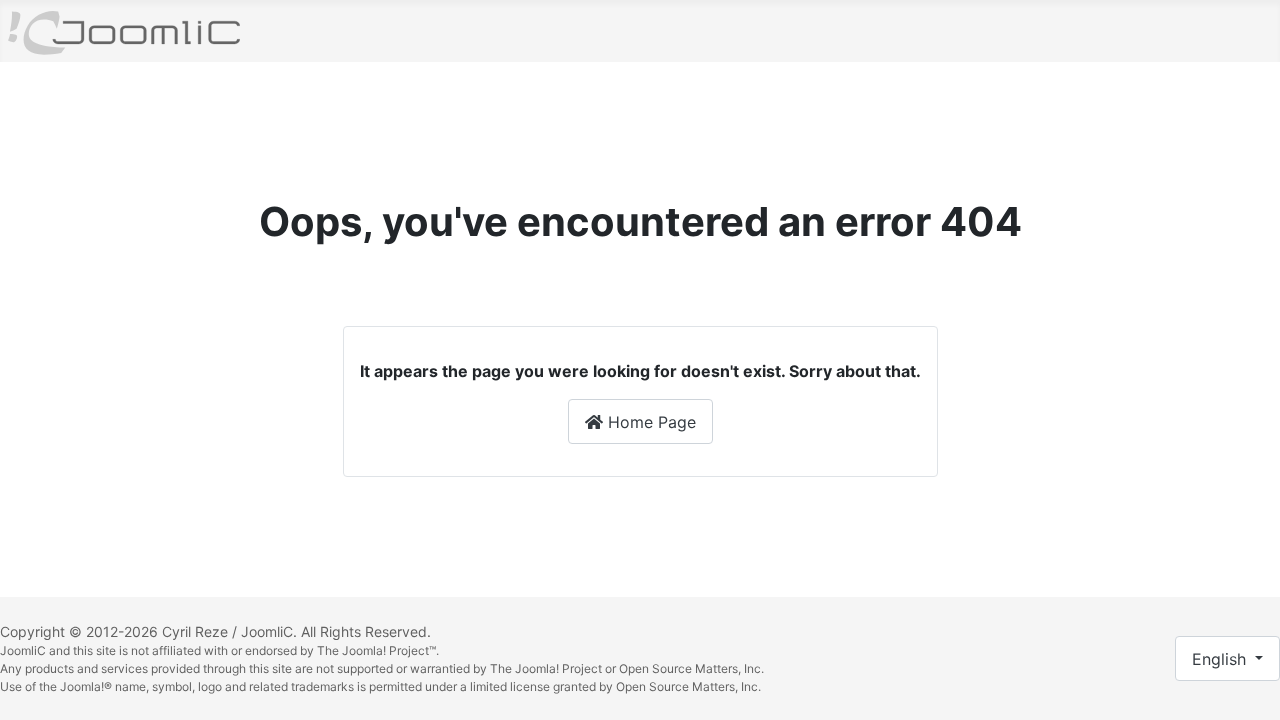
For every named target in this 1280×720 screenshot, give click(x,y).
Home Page (649, 422)
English (1221, 659)
